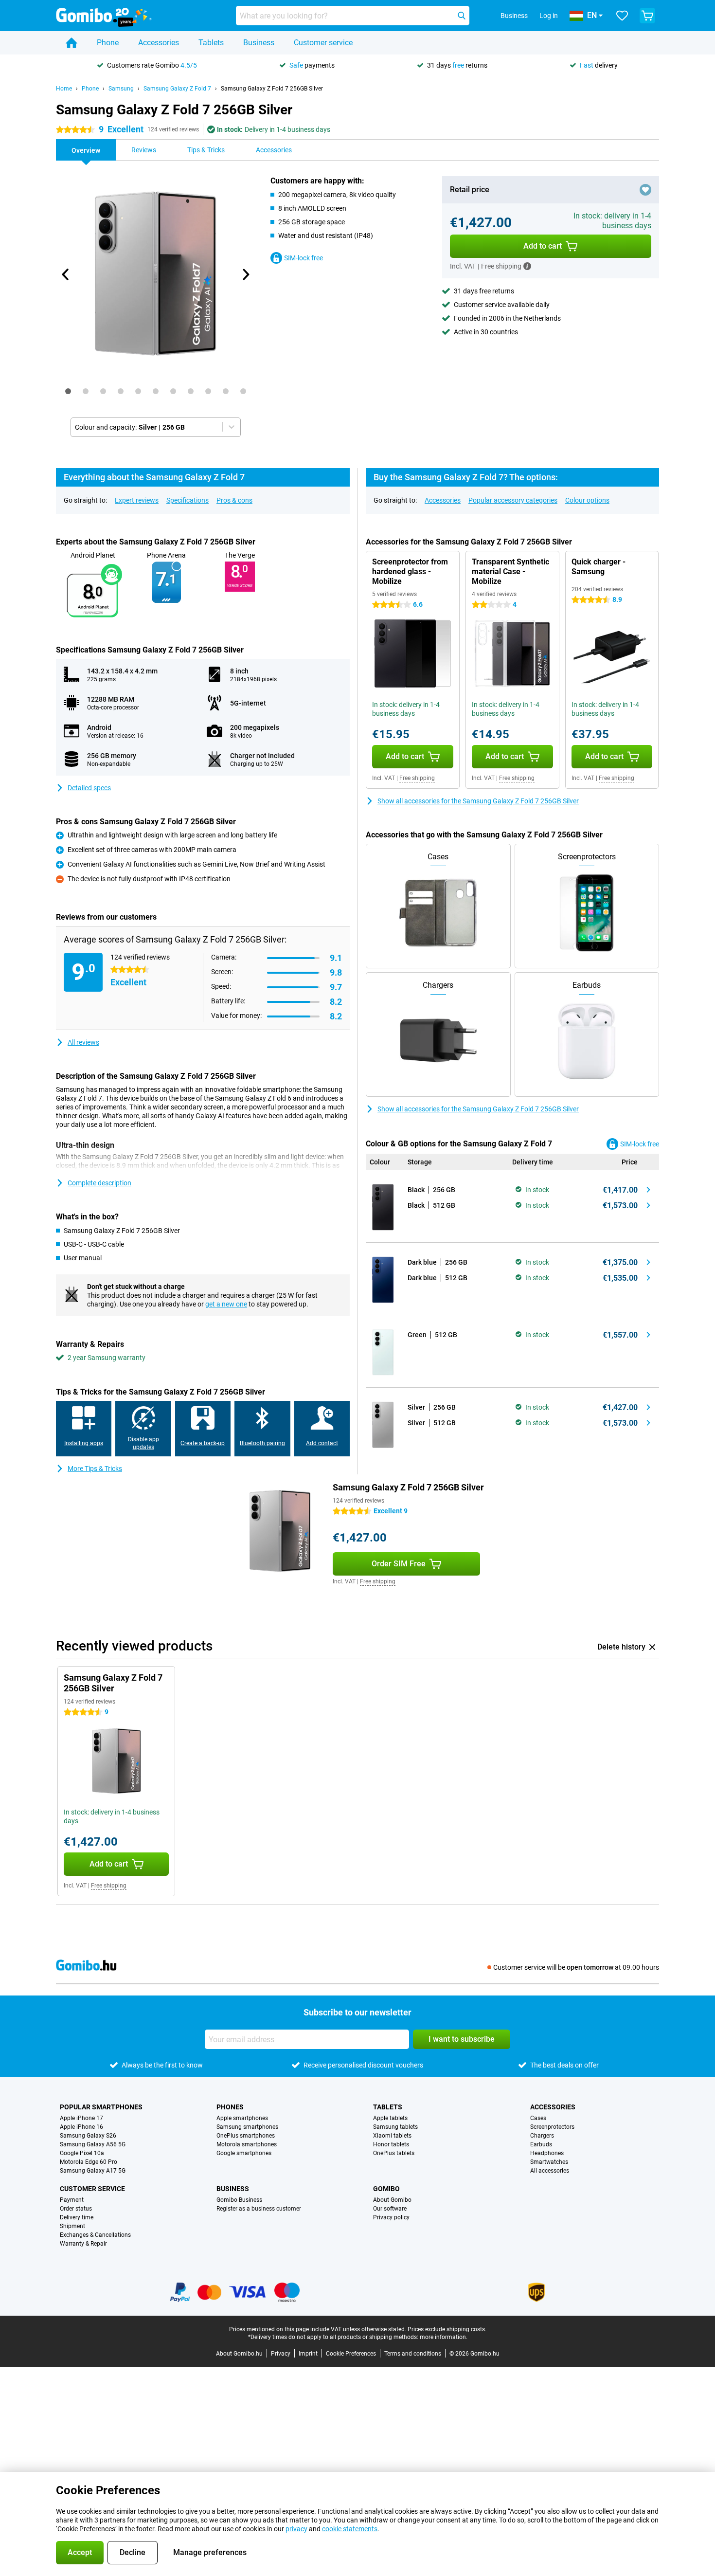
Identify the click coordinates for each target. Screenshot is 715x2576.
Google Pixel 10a (82, 2153)
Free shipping (417, 778)
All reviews (83, 1042)
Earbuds (541, 2144)
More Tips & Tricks (95, 1469)
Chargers (542, 2136)
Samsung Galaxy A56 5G (93, 2144)
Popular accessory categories (513, 500)
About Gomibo (392, 2200)
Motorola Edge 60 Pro (89, 2162)
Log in (549, 16)
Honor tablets (391, 2144)
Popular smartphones (101, 2107)
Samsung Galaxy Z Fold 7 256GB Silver (272, 89)
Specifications (188, 500)
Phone (108, 43)
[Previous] (66, 274)
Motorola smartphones (247, 2144)
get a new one (226, 1304)
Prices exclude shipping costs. (447, 2329)
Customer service (323, 43)
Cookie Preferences (351, 2354)
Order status (76, 2209)
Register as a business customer (259, 2209)
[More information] (527, 266)
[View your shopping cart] (647, 16)
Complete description (99, 1183)
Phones (230, 2107)
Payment (72, 2200)
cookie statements (350, 2529)
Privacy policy (391, 2217)
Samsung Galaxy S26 (88, 2136)
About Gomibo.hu (239, 2354)
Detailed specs (89, 788)
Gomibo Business (239, 2200)
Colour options (587, 500)
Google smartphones (244, 2153)
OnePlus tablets (394, 2153)
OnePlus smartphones (246, 2136)
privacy (296, 2529)
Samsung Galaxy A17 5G (93, 2171)
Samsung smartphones (247, 2127)
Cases (538, 2118)
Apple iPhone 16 (81, 2127)
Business (259, 43)
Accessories (159, 43)
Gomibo (386, 2189)
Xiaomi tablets (392, 2136)
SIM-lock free (304, 258)
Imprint (308, 2354)
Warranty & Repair (83, 2244)
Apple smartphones (242, 2118)
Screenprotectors (552, 2127)
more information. (444, 2337)
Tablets (211, 43)
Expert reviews (137, 500)
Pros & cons (234, 500)
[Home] (71, 43)
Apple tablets (390, 2118)
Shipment (72, 2226)
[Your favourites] (622, 16)
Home (64, 89)
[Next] (245, 274)
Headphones (547, 2153)
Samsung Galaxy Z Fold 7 (177, 89)
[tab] (68, 391)
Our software (390, 2209)
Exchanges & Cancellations (95, 2235)
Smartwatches (549, 2162)
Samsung (121, 89)
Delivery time (77, 2217)
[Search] (462, 16)
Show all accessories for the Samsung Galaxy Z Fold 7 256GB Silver (478, 801)
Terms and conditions (413, 2354)
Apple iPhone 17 (81, 2118)
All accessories (550, 2171)
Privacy (281, 2354)
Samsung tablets (395, 2127)
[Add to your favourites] (645, 190)
